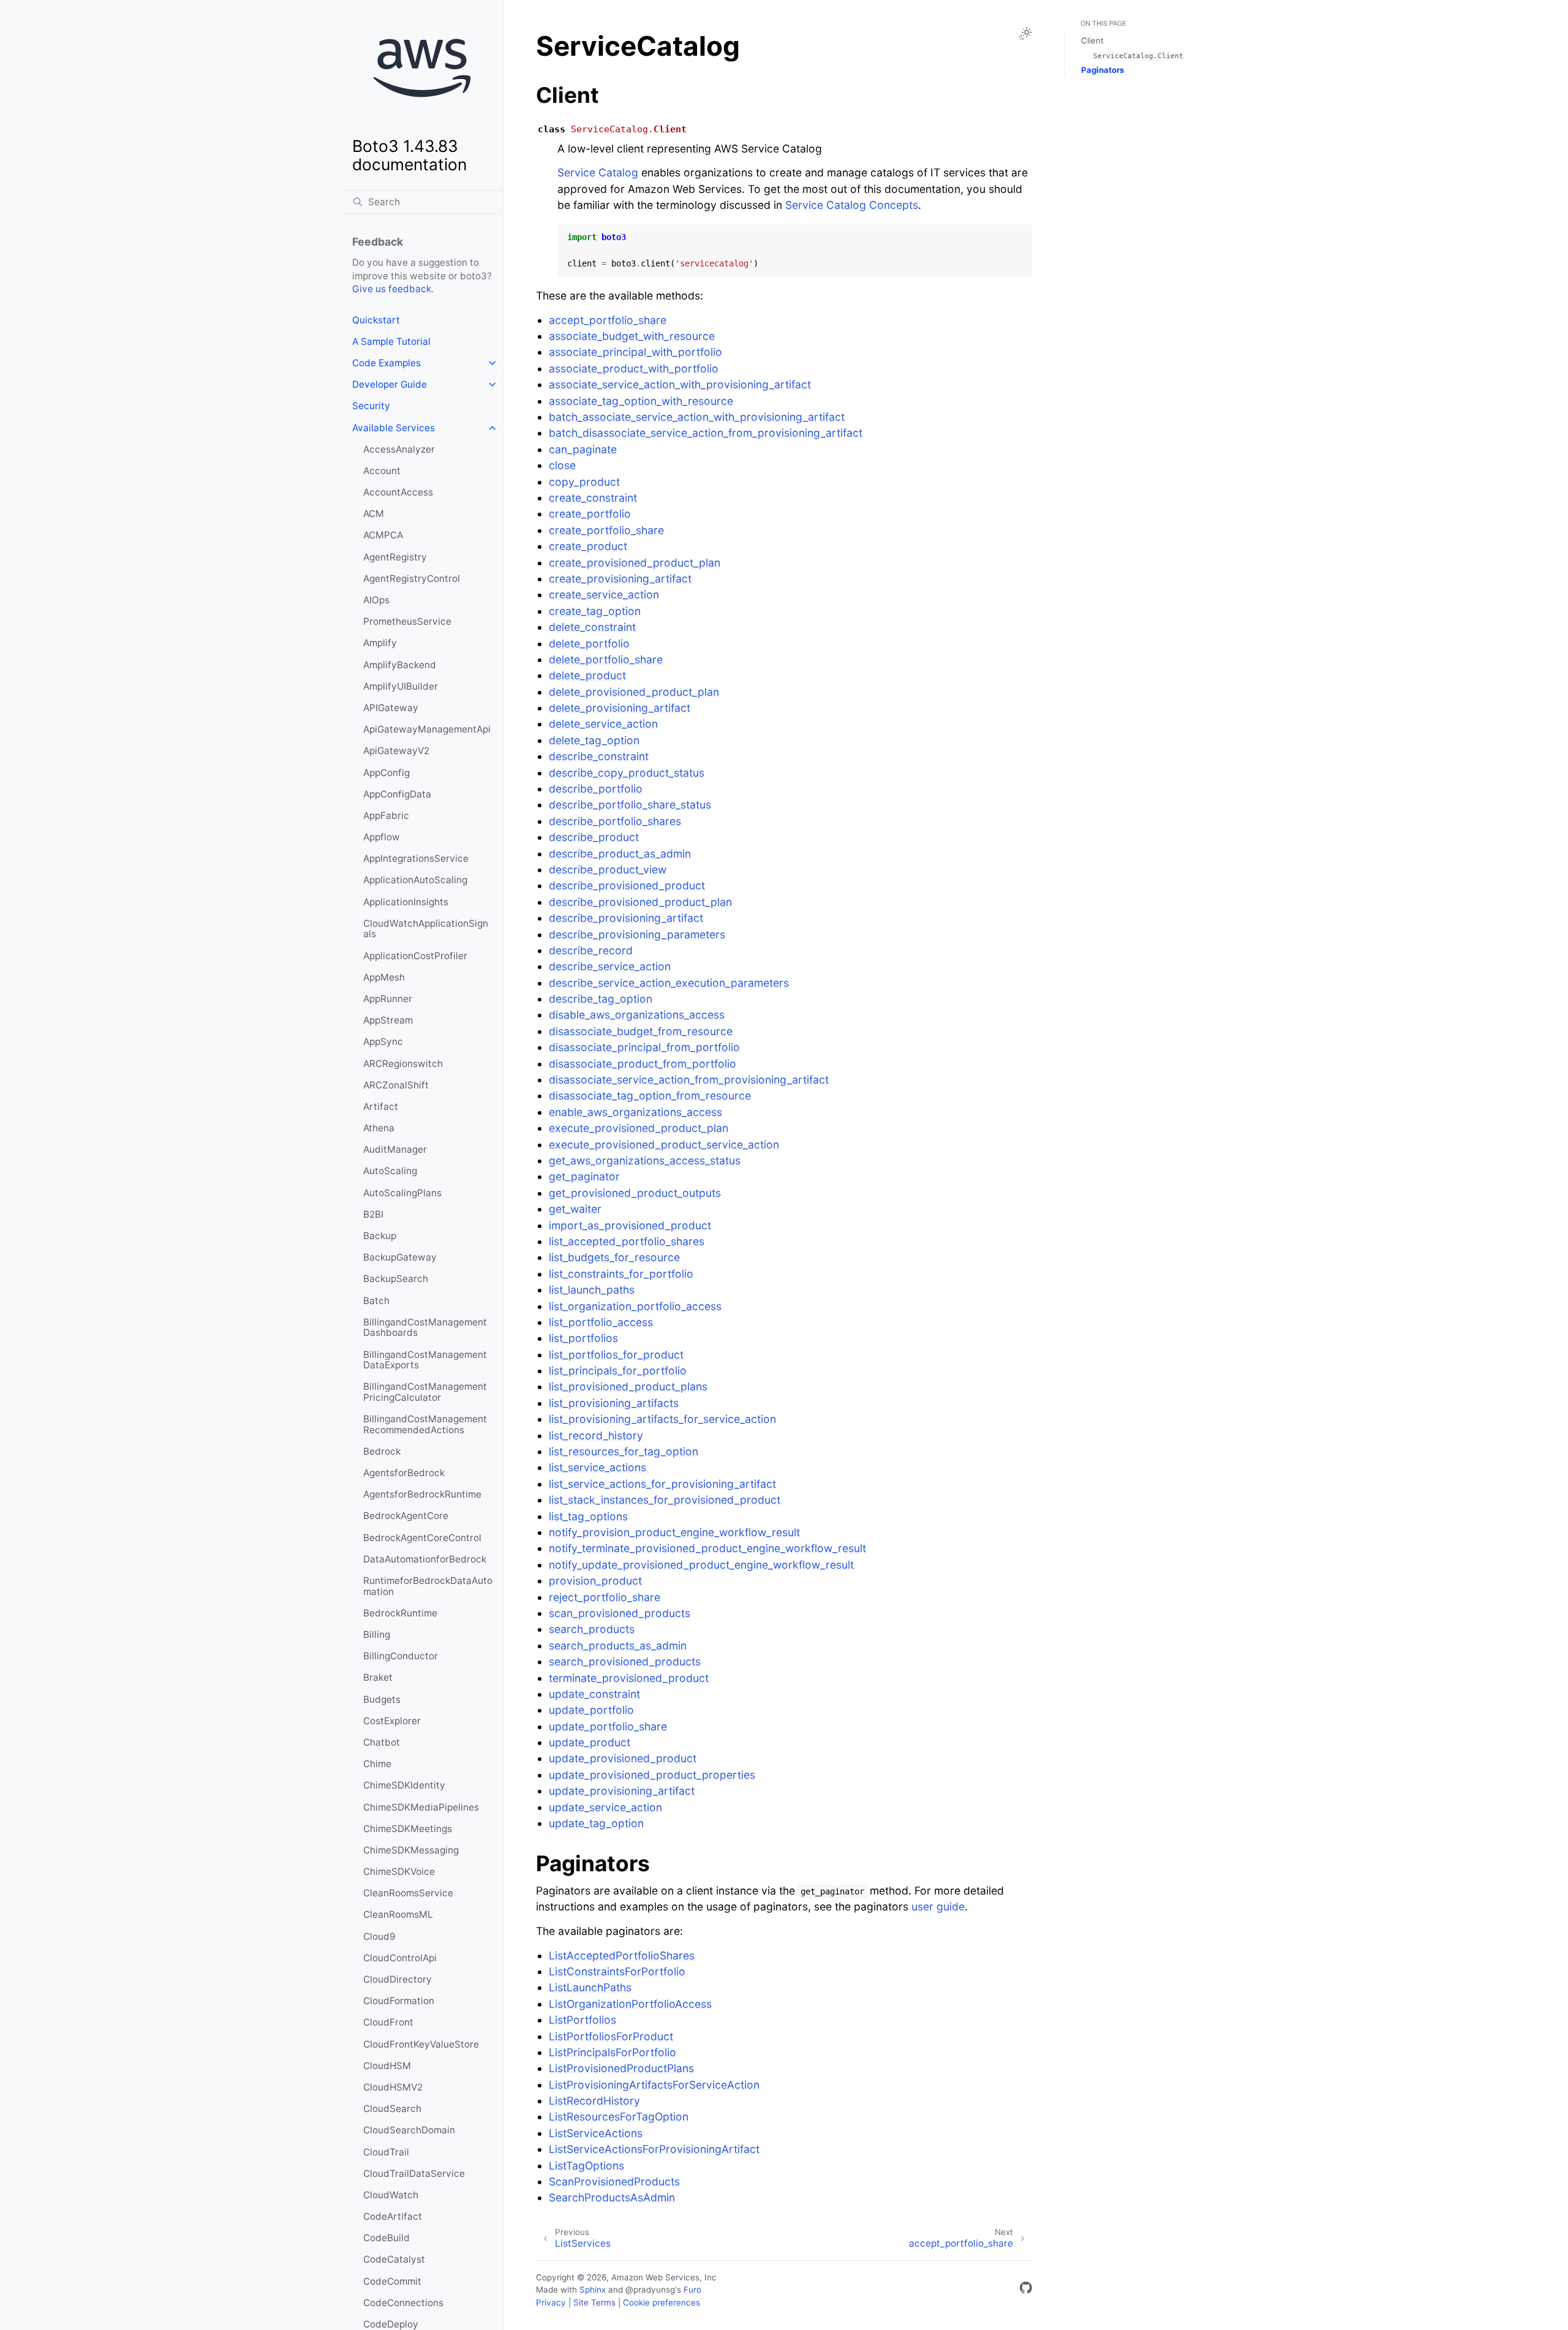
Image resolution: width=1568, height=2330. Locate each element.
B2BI (373, 1214)
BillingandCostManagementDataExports (425, 1360)
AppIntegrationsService (416, 858)
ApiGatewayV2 (396, 751)
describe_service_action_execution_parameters (669, 983)
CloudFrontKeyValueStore (421, 2044)
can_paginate (583, 449)
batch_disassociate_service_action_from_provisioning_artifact (706, 433)
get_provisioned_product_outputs (635, 1193)
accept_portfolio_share (608, 320)
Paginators (1102, 70)
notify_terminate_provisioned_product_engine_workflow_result (707, 1548)
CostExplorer (392, 1721)
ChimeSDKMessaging (411, 1850)
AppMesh (384, 977)
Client (1092, 40)
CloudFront (388, 2022)
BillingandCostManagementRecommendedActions (425, 1424)
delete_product (587, 675)
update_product (590, 1742)
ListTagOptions (586, 2166)
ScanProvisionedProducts (614, 2181)
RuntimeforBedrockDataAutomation (428, 1586)
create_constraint (593, 498)
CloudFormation (399, 2001)
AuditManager (395, 1149)
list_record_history (596, 1435)
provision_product (595, 1581)
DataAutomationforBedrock (425, 1559)
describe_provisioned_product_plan (640, 902)
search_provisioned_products (625, 1661)
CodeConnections (403, 2303)
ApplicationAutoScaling (415, 880)
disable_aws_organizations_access (637, 1015)
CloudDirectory (398, 1979)
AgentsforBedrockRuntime (422, 1494)
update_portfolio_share (608, 1726)
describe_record (591, 950)
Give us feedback (392, 289)
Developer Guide (390, 384)
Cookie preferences (661, 2302)
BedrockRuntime (400, 1613)
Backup (380, 1236)
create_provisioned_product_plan (635, 563)
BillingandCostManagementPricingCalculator (425, 1392)
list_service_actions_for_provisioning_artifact (662, 1484)
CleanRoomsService (408, 1893)
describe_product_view (608, 869)
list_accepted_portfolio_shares (627, 1241)
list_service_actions (597, 1467)
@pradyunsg (650, 2290)
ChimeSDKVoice (399, 1872)
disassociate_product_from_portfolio (643, 1064)
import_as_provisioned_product (630, 1225)
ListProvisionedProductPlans (621, 2068)
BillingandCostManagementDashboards (425, 1328)
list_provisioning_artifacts (614, 1403)
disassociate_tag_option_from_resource (650, 1095)
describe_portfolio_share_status (630, 805)
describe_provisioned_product (627, 885)
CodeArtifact (393, 2216)
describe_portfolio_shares (615, 821)
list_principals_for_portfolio (618, 1370)
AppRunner (388, 999)
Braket (378, 1677)
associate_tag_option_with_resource (641, 401)
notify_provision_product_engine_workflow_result (674, 1532)
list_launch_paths (592, 1290)
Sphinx (593, 2290)
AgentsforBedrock (404, 1473)
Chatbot (382, 1742)
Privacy (551, 2302)
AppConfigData (397, 794)
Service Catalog (598, 172)
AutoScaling (390, 1171)
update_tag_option (596, 1823)
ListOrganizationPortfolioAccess (630, 2004)
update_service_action (605, 1807)
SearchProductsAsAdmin (612, 2197)
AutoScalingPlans (402, 1193)
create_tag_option (595, 611)
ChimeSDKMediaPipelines (421, 1807)
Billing (377, 1634)
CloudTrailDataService (414, 2174)
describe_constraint (599, 756)
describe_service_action (610, 966)
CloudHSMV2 (393, 2087)
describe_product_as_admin (620, 854)
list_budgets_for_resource (614, 1257)
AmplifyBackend (400, 665)
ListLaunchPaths (590, 1987)
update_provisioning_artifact (622, 1791)
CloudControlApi (400, 1958)
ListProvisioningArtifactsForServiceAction (654, 2085)
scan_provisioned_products (620, 1613)
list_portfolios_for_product (616, 1355)
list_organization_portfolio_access (635, 1306)
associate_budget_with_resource (632, 336)
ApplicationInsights (406, 902)
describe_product (594, 837)
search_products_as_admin (618, 1646)
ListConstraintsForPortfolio (617, 1971)
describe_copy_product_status (627, 773)
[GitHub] (1026, 2290)
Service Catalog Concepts (852, 205)
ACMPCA (383, 535)
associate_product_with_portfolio (634, 368)
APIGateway (391, 708)
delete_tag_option (594, 740)
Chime (377, 1764)
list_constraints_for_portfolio (621, 1274)
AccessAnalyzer (399, 449)
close (562, 465)
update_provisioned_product (623, 1758)
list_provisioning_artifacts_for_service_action (662, 1419)
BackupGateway (400, 1257)
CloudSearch (392, 2109)
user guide (938, 1906)
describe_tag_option (601, 999)
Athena (379, 1128)
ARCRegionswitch (403, 1064)
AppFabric (386, 816)
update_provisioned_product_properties (652, 1775)
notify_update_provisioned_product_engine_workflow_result (701, 1565)
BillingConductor (401, 1656)
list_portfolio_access (601, 1322)
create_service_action (604, 594)
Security (371, 406)
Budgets (382, 1699)
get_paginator (584, 1176)
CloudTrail (386, 2152)
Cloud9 (379, 1936)
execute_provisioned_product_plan (639, 1128)
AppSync (383, 1042)
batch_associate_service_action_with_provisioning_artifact (697, 417)
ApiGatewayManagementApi (427, 729)
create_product (588, 546)
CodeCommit (392, 2281)
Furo (692, 2290)
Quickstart (376, 320)
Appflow (382, 837)
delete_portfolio (589, 643)
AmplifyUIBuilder (401, 686)
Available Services (394, 428)
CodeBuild (386, 2238)
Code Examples (386, 363)
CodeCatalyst (394, 2259)
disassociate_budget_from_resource (641, 1031)
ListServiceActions (596, 2133)
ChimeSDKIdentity (404, 1785)
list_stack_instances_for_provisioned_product (665, 1500)
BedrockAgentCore (406, 1516)
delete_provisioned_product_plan (634, 692)
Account (382, 471)
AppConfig (386, 773)
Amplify (380, 643)
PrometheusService (407, 621)
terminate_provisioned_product (629, 1678)
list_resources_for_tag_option (624, 1451)
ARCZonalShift (396, 1085)
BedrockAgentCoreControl (422, 1538)
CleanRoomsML (398, 1914)
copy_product (584, 482)
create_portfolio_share (606, 530)
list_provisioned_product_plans (628, 1386)
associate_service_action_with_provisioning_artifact (680, 384)
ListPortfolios (582, 2020)
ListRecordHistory (594, 2101)
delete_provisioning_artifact (620, 708)
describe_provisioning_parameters (637, 934)
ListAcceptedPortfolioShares (622, 1955)
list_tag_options (588, 1516)
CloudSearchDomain (409, 2130)
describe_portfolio (596, 789)
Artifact (381, 1107)
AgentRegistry (395, 557)
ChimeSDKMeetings (408, 1829)
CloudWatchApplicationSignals (426, 929)
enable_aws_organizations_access (635, 1112)
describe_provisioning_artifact (626, 918)
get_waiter (575, 1209)
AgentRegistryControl (412, 579)
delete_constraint (592, 627)
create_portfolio (590, 514)
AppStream (388, 1020)
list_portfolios (583, 1338)
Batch (376, 1301)
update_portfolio (591, 1710)
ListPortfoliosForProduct (611, 2036)
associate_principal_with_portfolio (635, 352)
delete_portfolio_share (606, 659)
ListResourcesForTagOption (619, 2117)
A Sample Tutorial (391, 341)
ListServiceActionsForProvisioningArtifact (654, 2149)
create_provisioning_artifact (620, 579)
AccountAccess (398, 492)
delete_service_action (603, 724)
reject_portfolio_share (605, 1597)
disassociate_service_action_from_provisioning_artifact (689, 1080)
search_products (592, 1629)
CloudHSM (387, 2066)
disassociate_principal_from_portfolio (644, 1047)
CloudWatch (391, 2195)
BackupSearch (396, 1279)
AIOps (376, 600)
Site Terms (594, 2302)
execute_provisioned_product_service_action (664, 1144)
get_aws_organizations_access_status (645, 1160)
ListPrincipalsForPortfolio (612, 2052)
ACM (374, 514)
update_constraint (594, 1694)
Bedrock (382, 1451)
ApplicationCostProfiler (415, 956)
